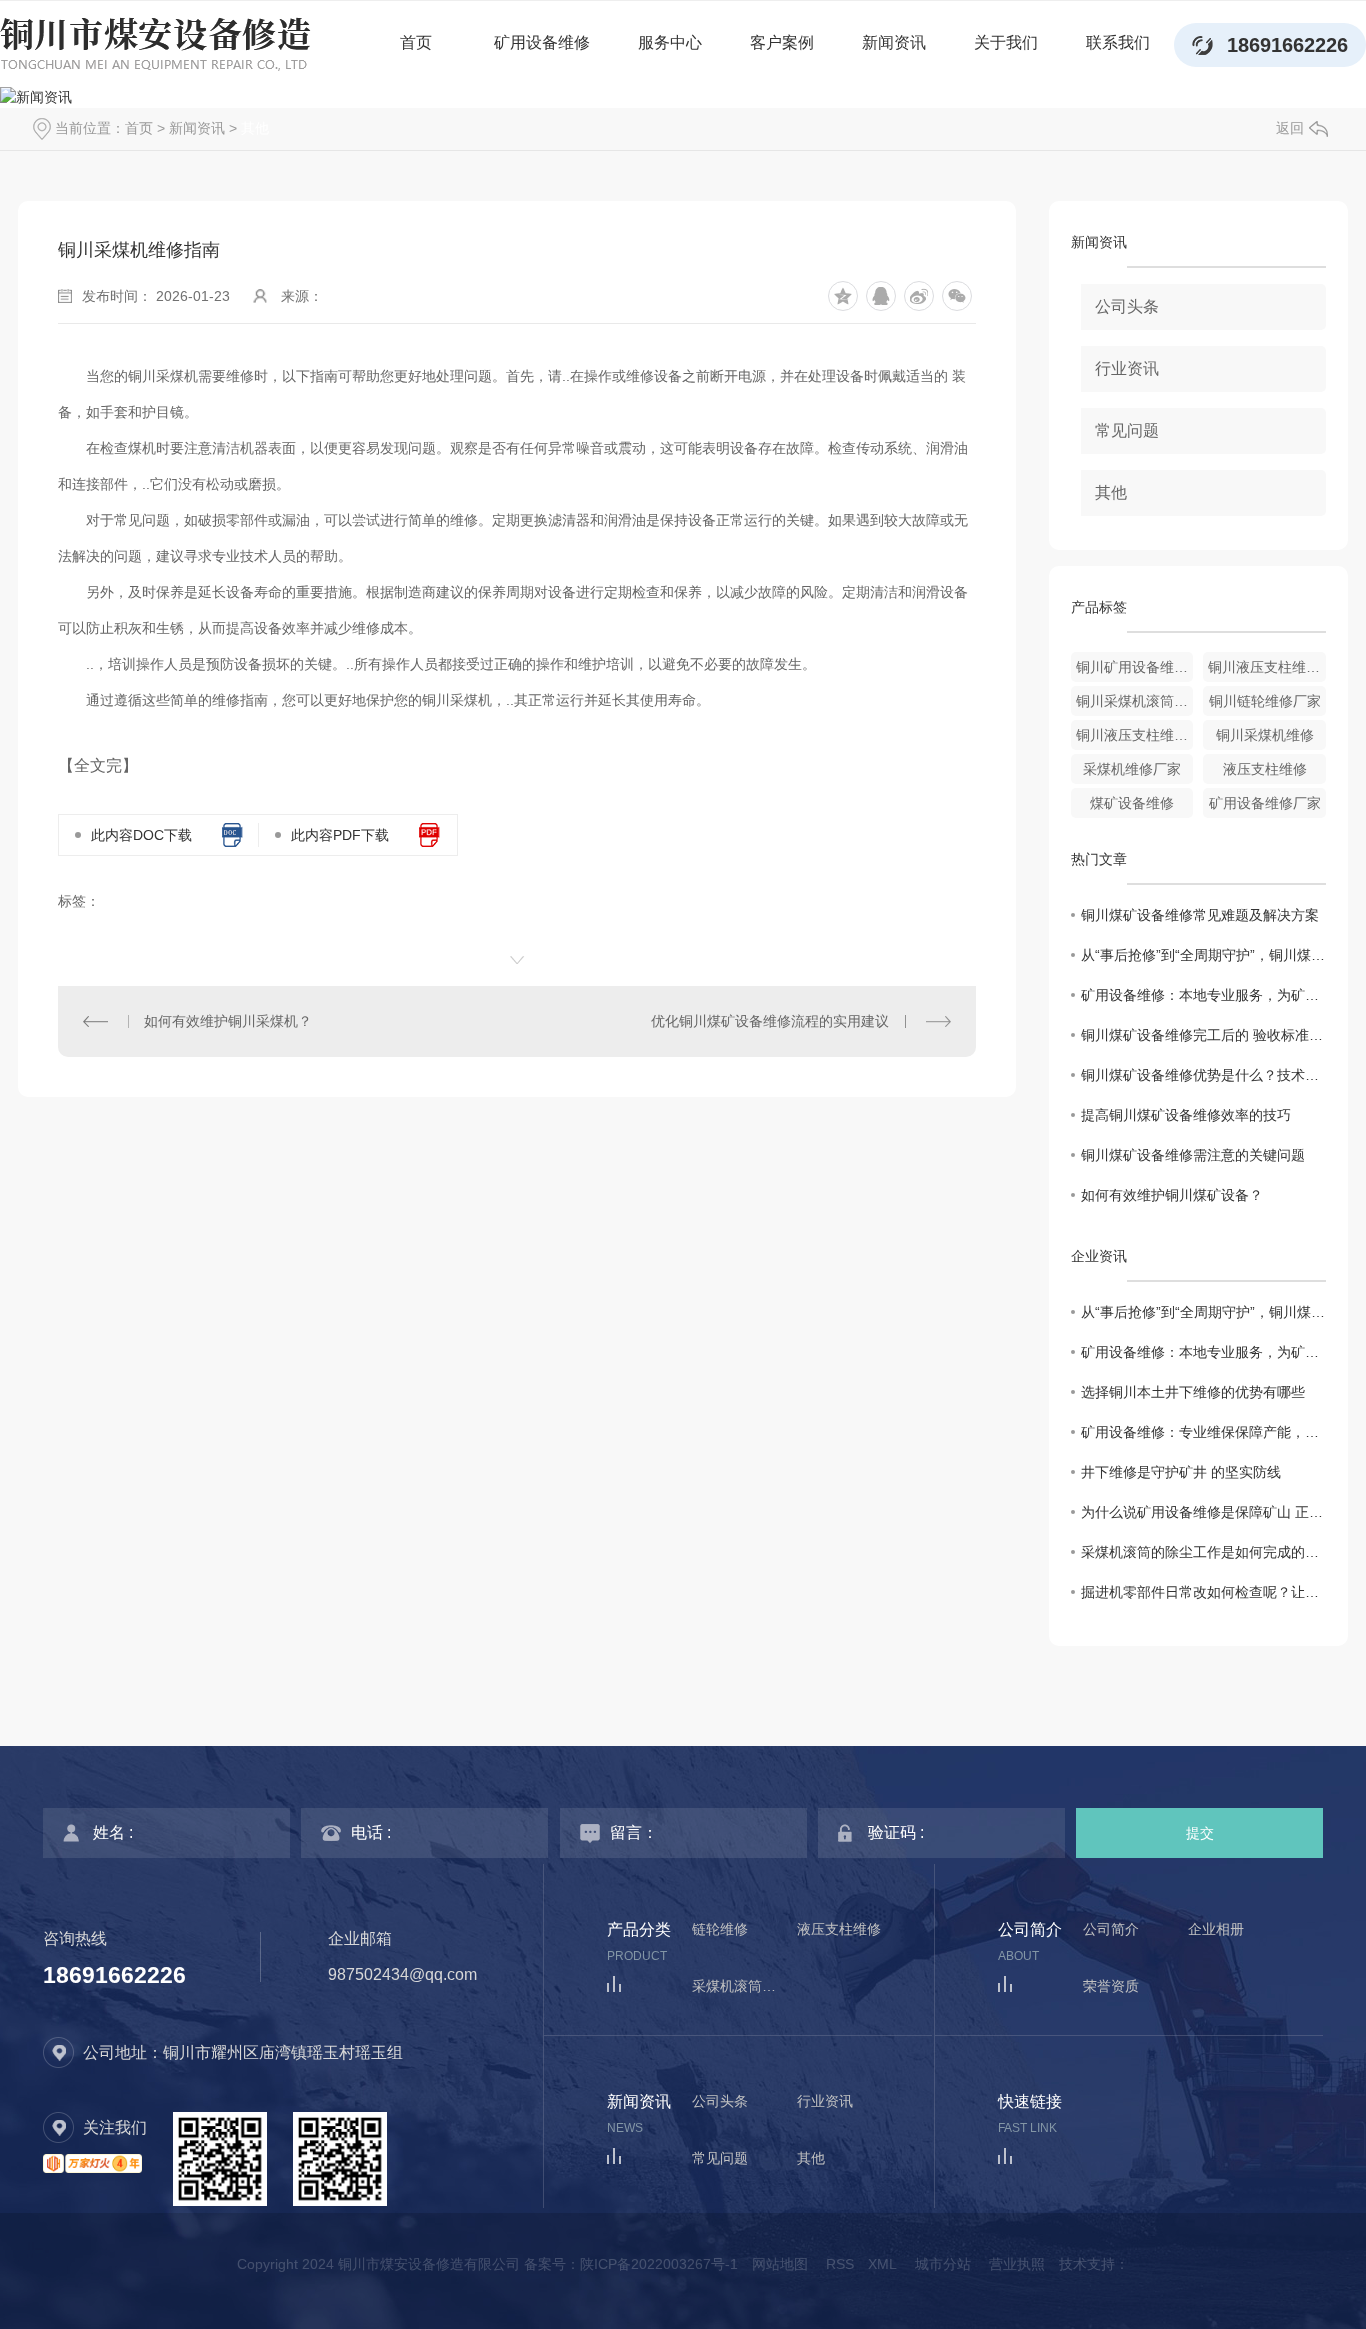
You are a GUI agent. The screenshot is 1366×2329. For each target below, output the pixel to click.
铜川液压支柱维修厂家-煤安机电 (1267, 667)
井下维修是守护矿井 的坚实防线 (1181, 1472)
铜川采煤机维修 (1265, 735)
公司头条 (1127, 306)
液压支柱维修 (1265, 769)
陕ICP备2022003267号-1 (659, 2264)
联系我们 (1118, 42)
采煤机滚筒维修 (741, 1986)
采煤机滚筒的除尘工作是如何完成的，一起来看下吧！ (1203, 1552)
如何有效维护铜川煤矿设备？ (1172, 1195)
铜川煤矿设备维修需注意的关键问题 (1193, 1155)
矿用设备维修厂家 (1265, 803)
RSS (840, 2264)
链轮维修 (720, 1929)
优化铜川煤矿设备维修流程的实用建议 (770, 1021)
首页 (416, 42)
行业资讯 (1127, 368)
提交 (1200, 1833)
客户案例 (782, 42)
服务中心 (670, 42)
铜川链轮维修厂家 (1265, 701)
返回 (1290, 128)
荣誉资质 (1111, 1986)
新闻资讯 (894, 42)
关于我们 (1006, 42)
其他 (255, 128)
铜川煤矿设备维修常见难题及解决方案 (1200, 915)
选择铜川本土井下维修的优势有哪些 (1193, 1392)
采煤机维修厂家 (1132, 769)
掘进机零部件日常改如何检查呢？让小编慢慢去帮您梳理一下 (1203, 1592)
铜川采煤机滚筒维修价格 (1135, 701)
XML (882, 2264)
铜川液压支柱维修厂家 (1135, 735)
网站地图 (780, 2264)
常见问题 (1127, 430)
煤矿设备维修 (1132, 803)
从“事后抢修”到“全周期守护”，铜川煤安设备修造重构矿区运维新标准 (1203, 955)
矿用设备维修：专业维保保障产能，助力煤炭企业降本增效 (1203, 1432)
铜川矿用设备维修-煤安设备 (1135, 667)
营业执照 (1017, 2264)
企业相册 (1216, 1929)
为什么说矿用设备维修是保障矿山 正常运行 (1203, 1512)
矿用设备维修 (542, 42)
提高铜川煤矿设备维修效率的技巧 (1186, 1115)
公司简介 (1111, 1929)
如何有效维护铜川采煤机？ (228, 1021)
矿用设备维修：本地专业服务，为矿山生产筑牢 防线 (1203, 995)
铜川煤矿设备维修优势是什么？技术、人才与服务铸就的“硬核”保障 (1203, 1075)
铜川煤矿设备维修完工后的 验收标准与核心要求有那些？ (1203, 1035)
